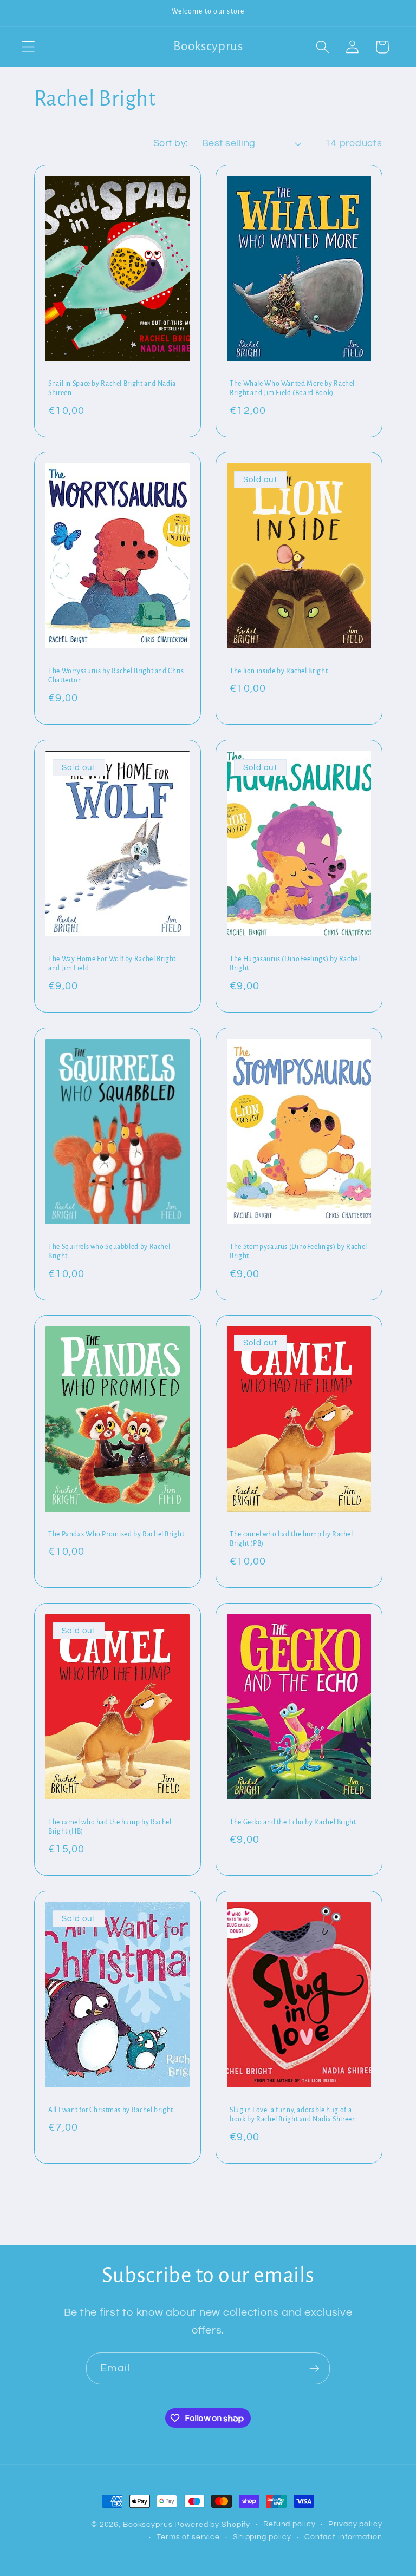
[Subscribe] (314, 2368)
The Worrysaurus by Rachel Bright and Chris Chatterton (116, 676)
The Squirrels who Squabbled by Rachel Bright (109, 1251)
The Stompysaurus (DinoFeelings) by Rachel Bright (298, 1251)
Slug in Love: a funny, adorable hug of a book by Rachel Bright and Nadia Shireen (293, 2114)
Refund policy (289, 2524)
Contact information (343, 2537)
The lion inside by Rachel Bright (279, 671)
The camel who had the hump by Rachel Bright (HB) (110, 1827)
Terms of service (188, 2537)
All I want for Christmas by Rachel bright (111, 2110)
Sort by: (171, 143)
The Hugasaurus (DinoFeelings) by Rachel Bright (295, 964)
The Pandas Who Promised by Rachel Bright (116, 1534)
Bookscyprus (148, 2525)
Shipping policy (262, 2537)
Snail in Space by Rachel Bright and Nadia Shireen (112, 388)
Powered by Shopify (212, 2525)
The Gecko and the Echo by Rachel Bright (293, 1822)
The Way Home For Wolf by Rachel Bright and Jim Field (112, 964)
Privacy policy (355, 2524)
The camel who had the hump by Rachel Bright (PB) (291, 1539)
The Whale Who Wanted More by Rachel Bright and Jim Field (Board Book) (292, 388)
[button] (28, 47)
